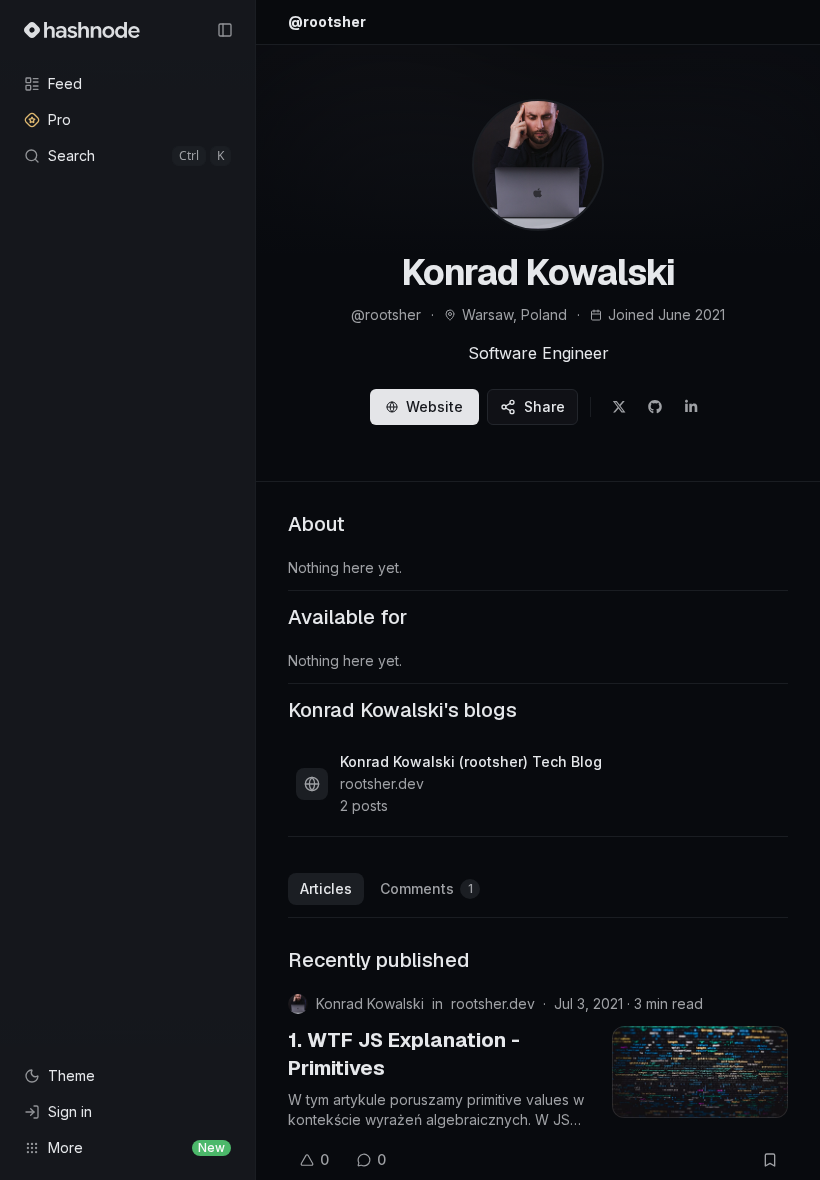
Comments (426, 888)
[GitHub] (655, 407)
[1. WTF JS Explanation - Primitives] (700, 1072)
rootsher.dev (493, 1003)
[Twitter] (619, 407)
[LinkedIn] (691, 407)
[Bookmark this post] (770, 1160)
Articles (326, 888)
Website (434, 406)
